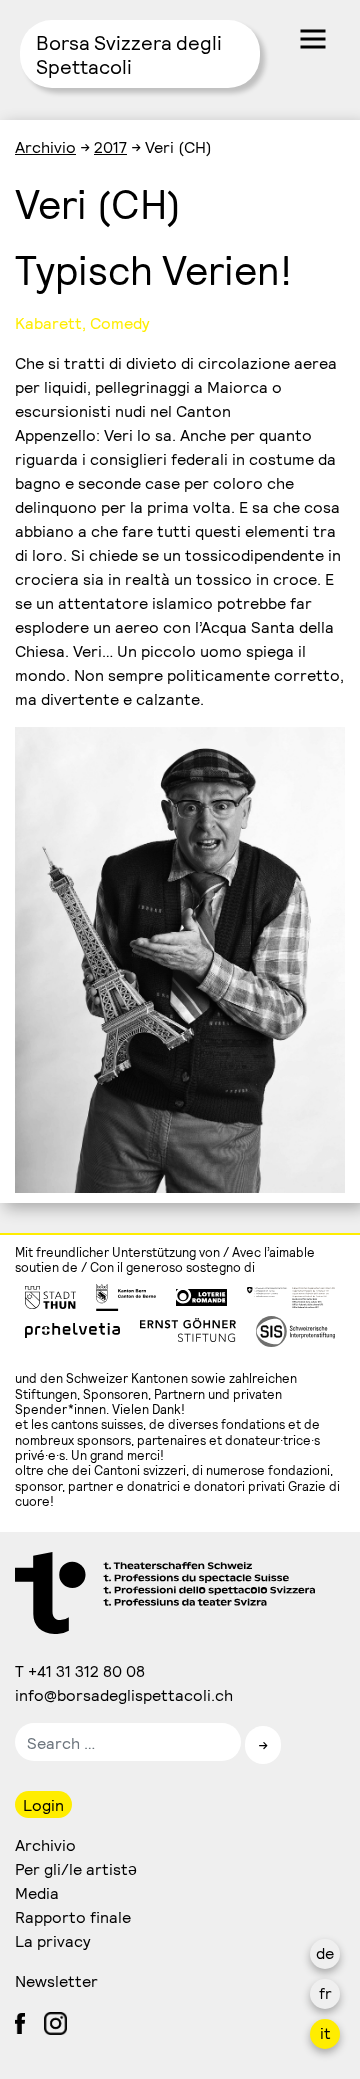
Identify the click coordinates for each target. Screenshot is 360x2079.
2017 (110, 146)
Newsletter (56, 1980)
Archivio (45, 146)
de (325, 1952)
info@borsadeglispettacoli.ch (125, 1694)
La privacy (53, 1940)
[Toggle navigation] (313, 39)
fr (325, 1992)
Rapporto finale (73, 1916)
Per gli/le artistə (76, 1868)
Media (37, 1892)
